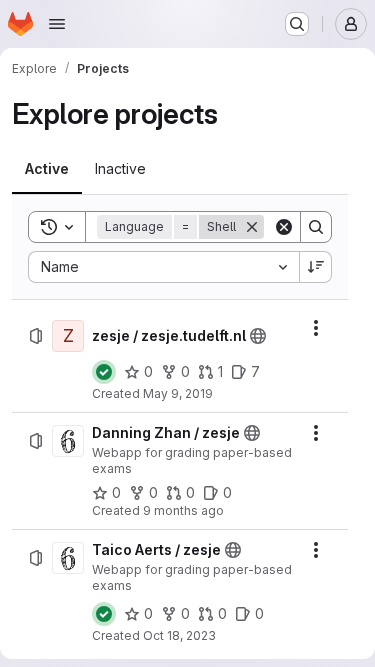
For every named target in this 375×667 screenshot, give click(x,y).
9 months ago (183, 510)
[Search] (316, 227)
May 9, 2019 (178, 393)
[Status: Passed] (104, 372)
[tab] (47, 169)
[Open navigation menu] (57, 24)
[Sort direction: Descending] (316, 267)
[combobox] (163, 267)
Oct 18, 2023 (179, 635)
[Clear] (284, 227)
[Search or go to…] (297, 24)
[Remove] (252, 227)
